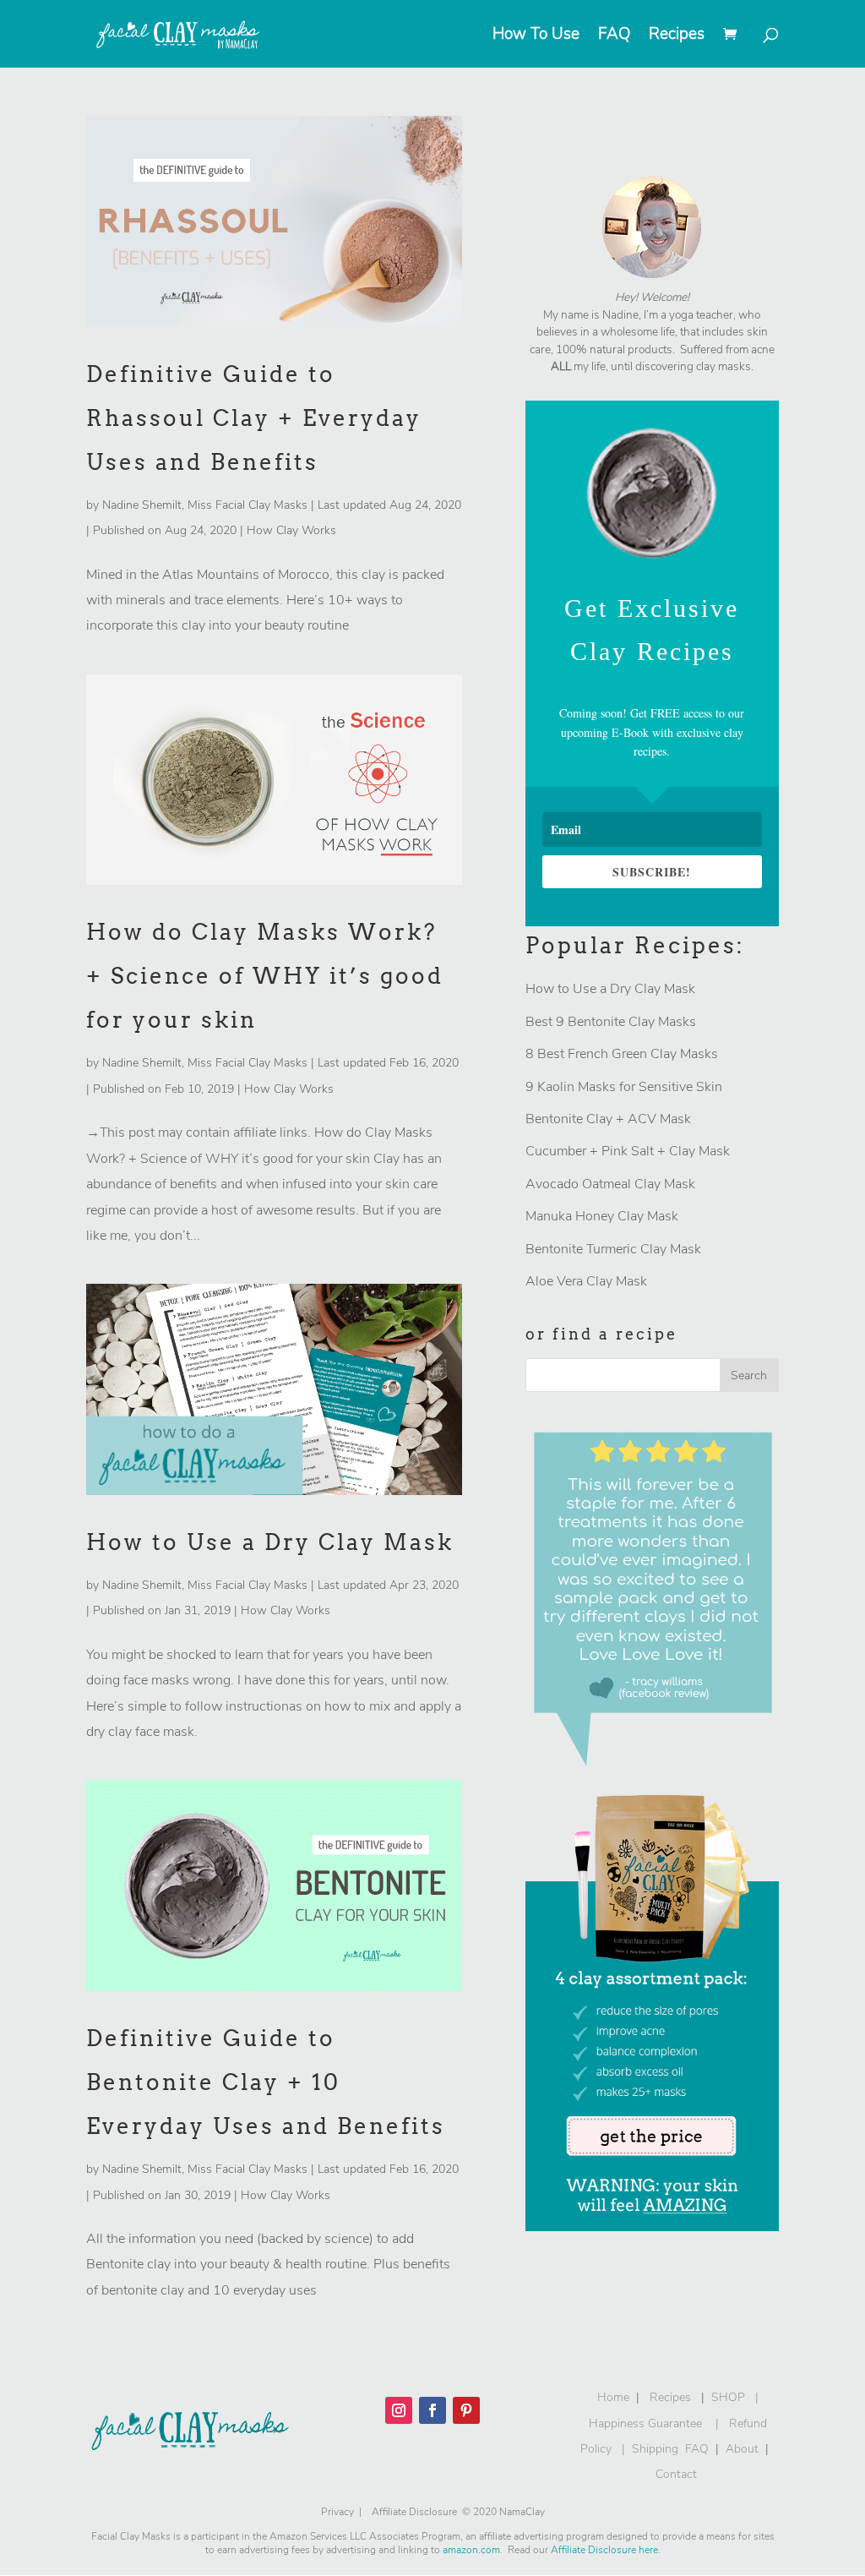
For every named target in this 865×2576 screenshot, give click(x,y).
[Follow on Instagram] (399, 2410)
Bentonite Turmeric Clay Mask (613, 1249)
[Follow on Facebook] (432, 2410)
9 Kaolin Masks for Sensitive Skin (624, 1087)
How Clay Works (291, 530)
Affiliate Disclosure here (604, 2550)
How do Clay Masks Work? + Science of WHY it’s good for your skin (265, 976)
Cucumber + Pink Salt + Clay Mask (628, 1151)
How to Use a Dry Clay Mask (270, 1542)
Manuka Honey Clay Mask (602, 1216)
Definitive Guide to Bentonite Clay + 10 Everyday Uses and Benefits (266, 2082)
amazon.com (471, 2550)
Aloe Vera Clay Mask (586, 1281)
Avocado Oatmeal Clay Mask (610, 1184)
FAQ (614, 36)
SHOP (728, 2397)
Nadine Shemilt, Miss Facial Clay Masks (205, 505)
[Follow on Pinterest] (466, 2410)
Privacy (337, 2512)
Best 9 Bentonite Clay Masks (611, 1022)
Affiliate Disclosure (417, 2512)
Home (610, 2397)
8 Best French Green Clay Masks (622, 1054)
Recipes (677, 36)
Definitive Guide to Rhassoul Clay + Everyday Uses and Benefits (254, 418)
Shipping (655, 2449)
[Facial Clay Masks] (652, 2011)
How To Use (536, 36)
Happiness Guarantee (645, 2423)
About (742, 2449)
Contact (676, 2474)
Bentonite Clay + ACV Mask (608, 1119)
